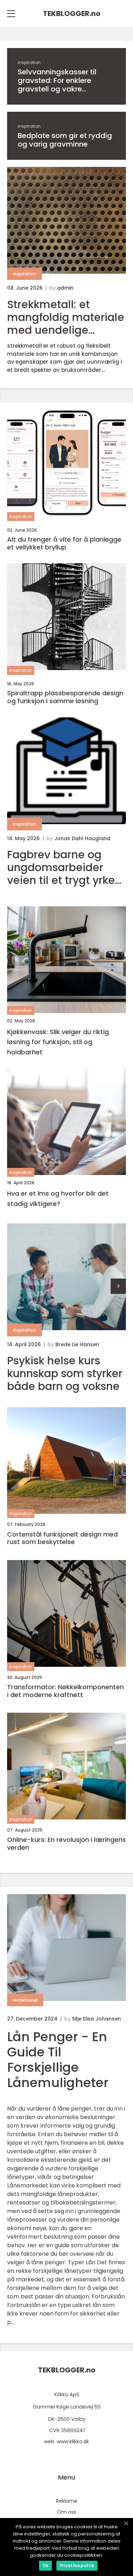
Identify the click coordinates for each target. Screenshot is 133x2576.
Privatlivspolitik (77, 2566)
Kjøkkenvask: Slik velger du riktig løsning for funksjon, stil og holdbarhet (58, 1042)
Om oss (67, 2512)
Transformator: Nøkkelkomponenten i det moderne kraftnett (65, 1691)
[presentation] (118, 1286)
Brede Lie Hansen (77, 1344)
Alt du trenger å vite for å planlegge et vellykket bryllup (64, 543)
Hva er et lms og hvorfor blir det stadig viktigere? (58, 1199)
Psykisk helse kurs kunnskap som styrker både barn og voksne (65, 1374)
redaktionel (25, 2000)
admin (65, 288)
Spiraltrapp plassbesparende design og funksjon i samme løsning (65, 697)
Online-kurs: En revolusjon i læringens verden (66, 1843)
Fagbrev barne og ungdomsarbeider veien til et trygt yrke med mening (61, 868)
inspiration (29, 62)
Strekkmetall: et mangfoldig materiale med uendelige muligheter (66, 317)
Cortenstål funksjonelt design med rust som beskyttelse (62, 1538)
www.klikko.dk (73, 2441)
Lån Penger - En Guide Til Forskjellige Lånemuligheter (58, 2060)
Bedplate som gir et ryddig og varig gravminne (65, 140)
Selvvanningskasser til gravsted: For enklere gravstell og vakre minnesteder (57, 80)
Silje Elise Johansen (96, 2019)
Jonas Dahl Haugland (82, 838)
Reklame (67, 2501)
